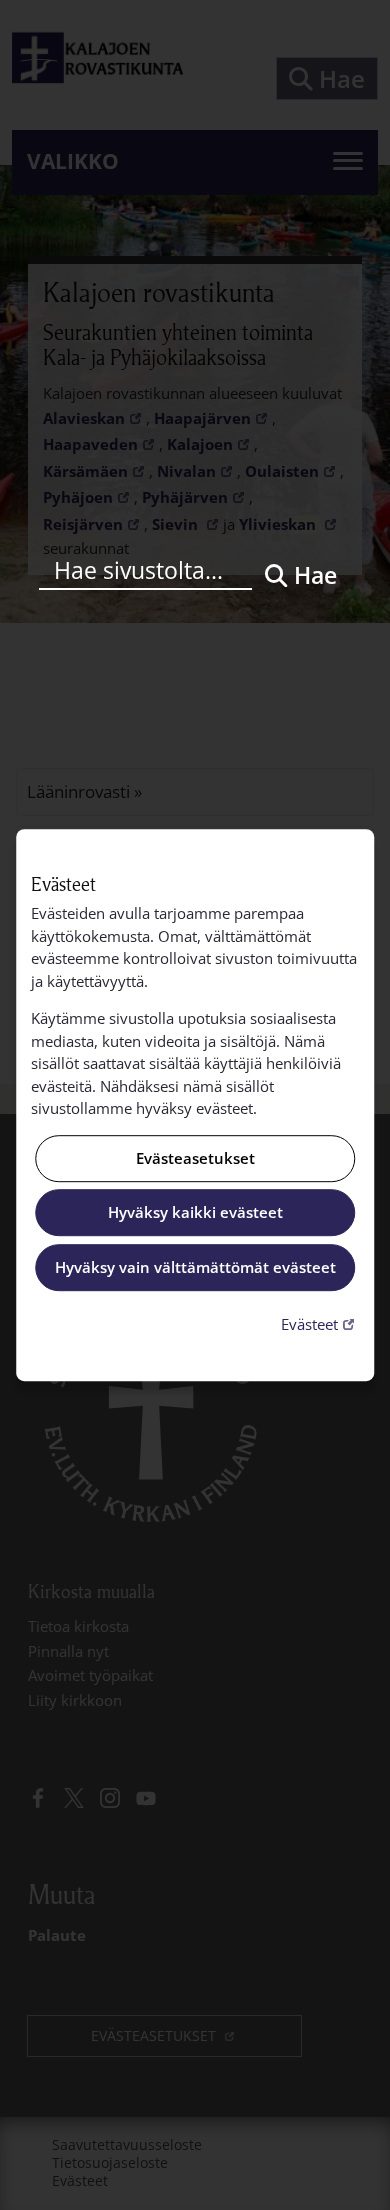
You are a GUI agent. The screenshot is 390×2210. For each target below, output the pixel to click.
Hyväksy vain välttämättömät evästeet (195, 1267)
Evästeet (320, 1323)
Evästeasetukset (195, 1158)
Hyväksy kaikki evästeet (195, 1213)
